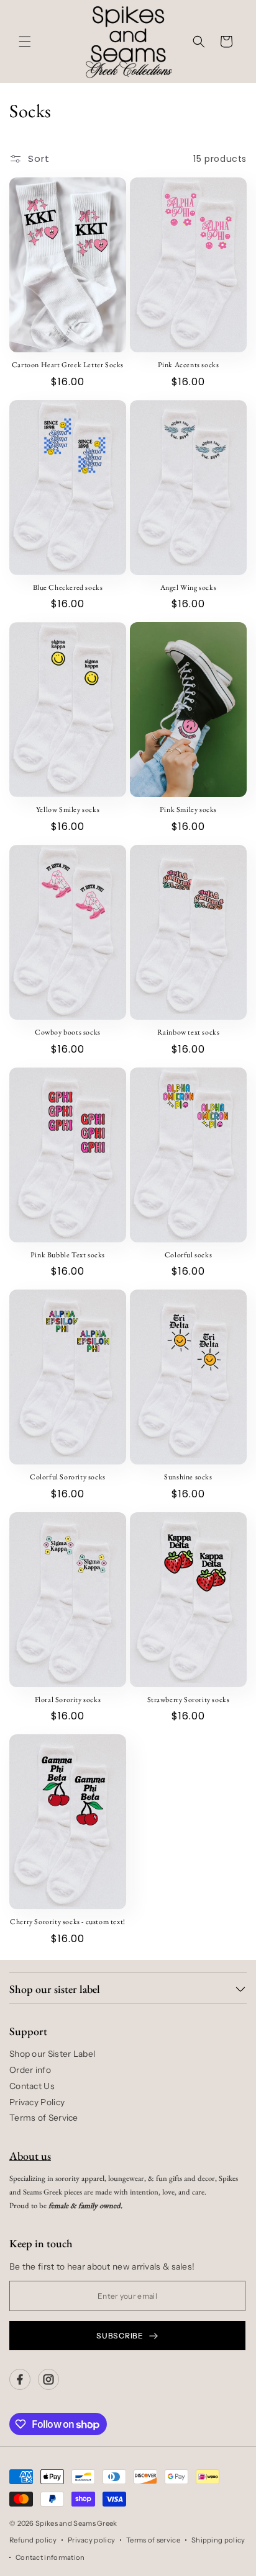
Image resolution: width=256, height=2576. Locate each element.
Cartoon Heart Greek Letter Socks (68, 365)
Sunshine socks (188, 1477)
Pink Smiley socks (188, 810)
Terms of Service (44, 2118)
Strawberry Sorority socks (189, 1700)
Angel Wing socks (189, 588)
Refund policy (33, 2540)
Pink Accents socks (189, 365)
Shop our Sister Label (52, 2054)
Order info (30, 2070)
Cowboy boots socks (68, 1032)
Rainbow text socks (189, 1032)
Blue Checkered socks (68, 588)
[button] (25, 42)
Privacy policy (91, 2540)
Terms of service (153, 2540)
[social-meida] (20, 2379)
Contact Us (32, 2086)
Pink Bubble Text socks (68, 1255)
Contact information (50, 2557)
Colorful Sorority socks (68, 1477)
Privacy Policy (37, 2102)
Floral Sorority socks (68, 1700)
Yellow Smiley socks (68, 810)
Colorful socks (188, 1255)
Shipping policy (218, 2540)
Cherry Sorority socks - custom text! (68, 1922)
